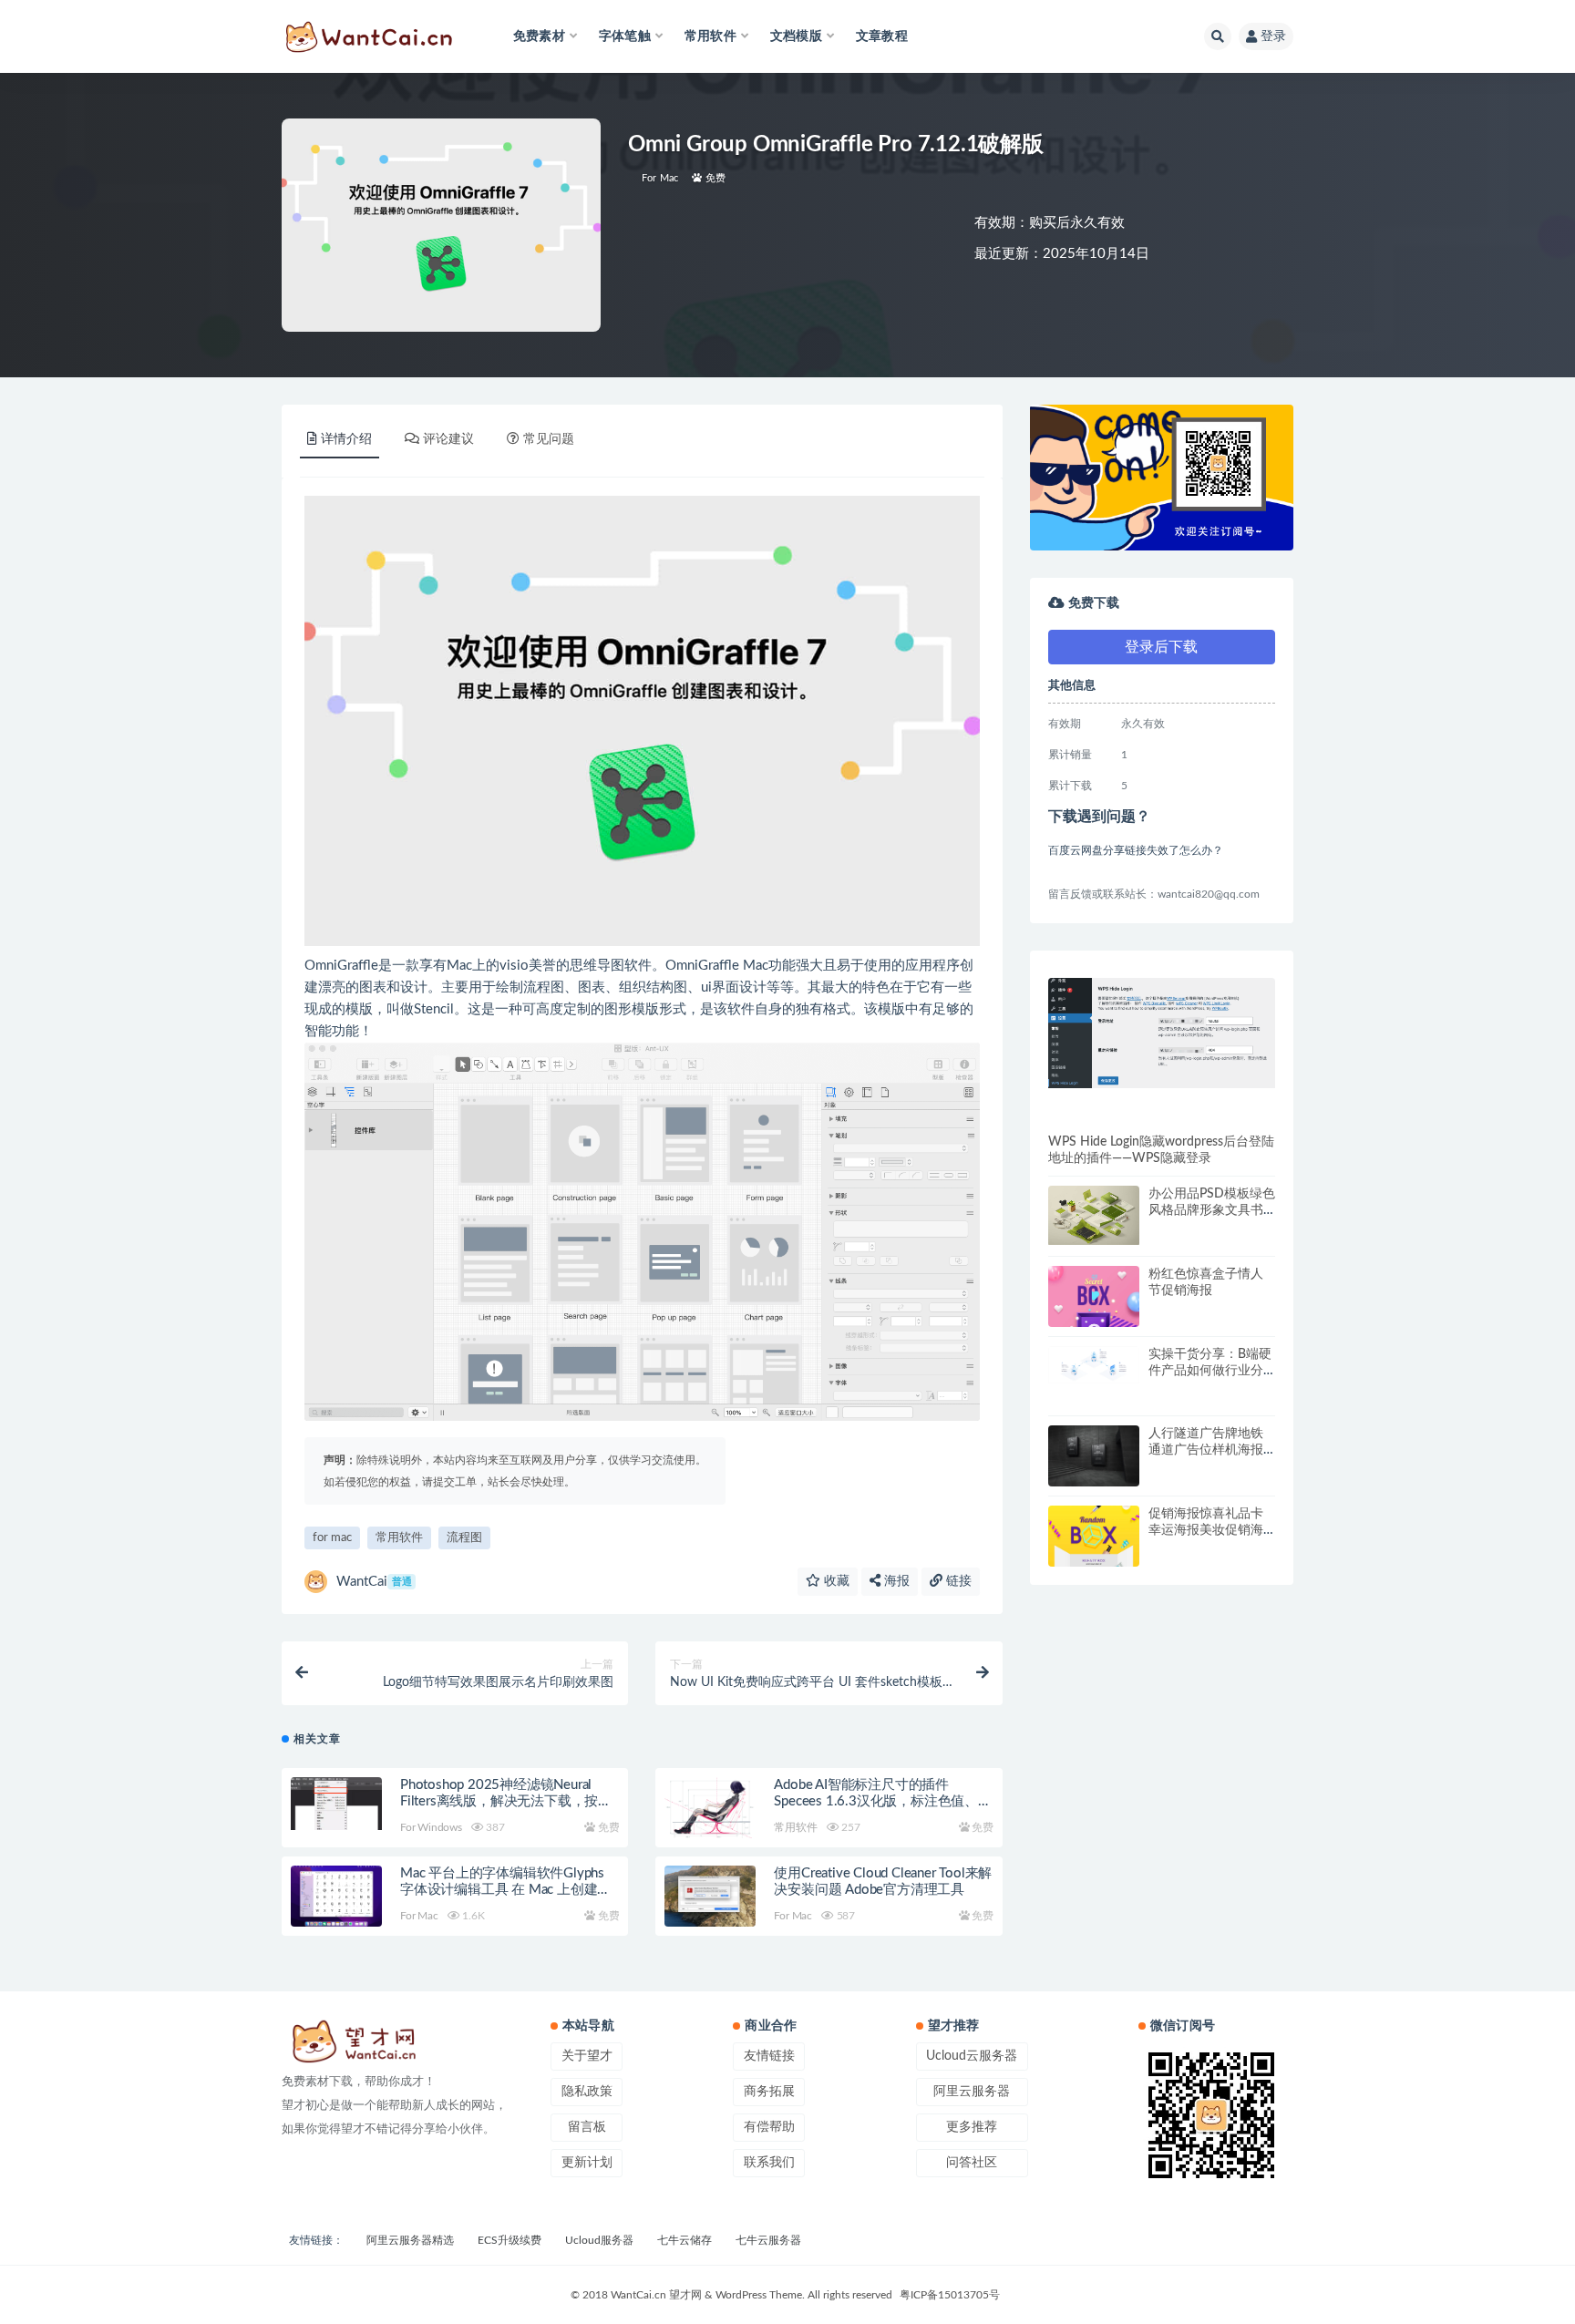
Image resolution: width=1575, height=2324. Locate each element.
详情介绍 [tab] (346, 439)
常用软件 (399, 1538)
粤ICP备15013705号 (950, 2295)
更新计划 (587, 2163)
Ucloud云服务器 (972, 2056)
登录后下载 (1161, 647)
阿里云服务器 (972, 2092)
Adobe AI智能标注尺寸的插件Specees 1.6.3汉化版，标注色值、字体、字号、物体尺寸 (882, 1801)
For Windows (431, 1827)
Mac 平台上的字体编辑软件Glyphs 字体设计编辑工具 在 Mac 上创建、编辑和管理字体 (505, 1890)
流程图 (464, 1538)
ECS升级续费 (510, 2240)
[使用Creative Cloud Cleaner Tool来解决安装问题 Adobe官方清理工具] (710, 1896)
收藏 (835, 1581)
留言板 (587, 2127)
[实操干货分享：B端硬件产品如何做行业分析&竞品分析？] (1094, 1365)
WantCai (374, 1582)
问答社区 (972, 2163)
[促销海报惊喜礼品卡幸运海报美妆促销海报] (1094, 1566)
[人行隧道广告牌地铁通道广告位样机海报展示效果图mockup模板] (1094, 1456)
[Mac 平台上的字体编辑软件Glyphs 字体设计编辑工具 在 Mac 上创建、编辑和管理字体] (336, 1896)
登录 (1273, 36)
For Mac (660, 178)
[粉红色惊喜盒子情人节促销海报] (1094, 1326)
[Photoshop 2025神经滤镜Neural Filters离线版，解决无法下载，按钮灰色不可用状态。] (336, 1804)
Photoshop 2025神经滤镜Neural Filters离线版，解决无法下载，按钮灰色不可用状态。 (506, 1801)
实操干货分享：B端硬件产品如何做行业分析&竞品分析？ (1210, 1371)
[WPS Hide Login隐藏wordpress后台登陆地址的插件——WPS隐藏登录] (1162, 1033)
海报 (895, 1581)
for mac (332, 1538)
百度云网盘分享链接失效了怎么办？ (1136, 850)
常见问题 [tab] (549, 439)
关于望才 (587, 2056)
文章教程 (882, 36)
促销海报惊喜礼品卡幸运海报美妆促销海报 (1206, 1530)
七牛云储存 (685, 2240)
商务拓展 (769, 2092)
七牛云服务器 (768, 2240)
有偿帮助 (769, 2127)
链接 (957, 1581)
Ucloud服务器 (599, 2240)
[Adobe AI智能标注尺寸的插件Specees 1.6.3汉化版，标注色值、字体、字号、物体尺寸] (710, 1811)
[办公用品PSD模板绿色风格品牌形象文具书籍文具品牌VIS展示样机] (1094, 1215)
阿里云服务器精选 (410, 2240)
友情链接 (769, 2056)
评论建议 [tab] (448, 439)
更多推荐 (972, 2127)
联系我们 (769, 2163)
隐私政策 (587, 2092)
